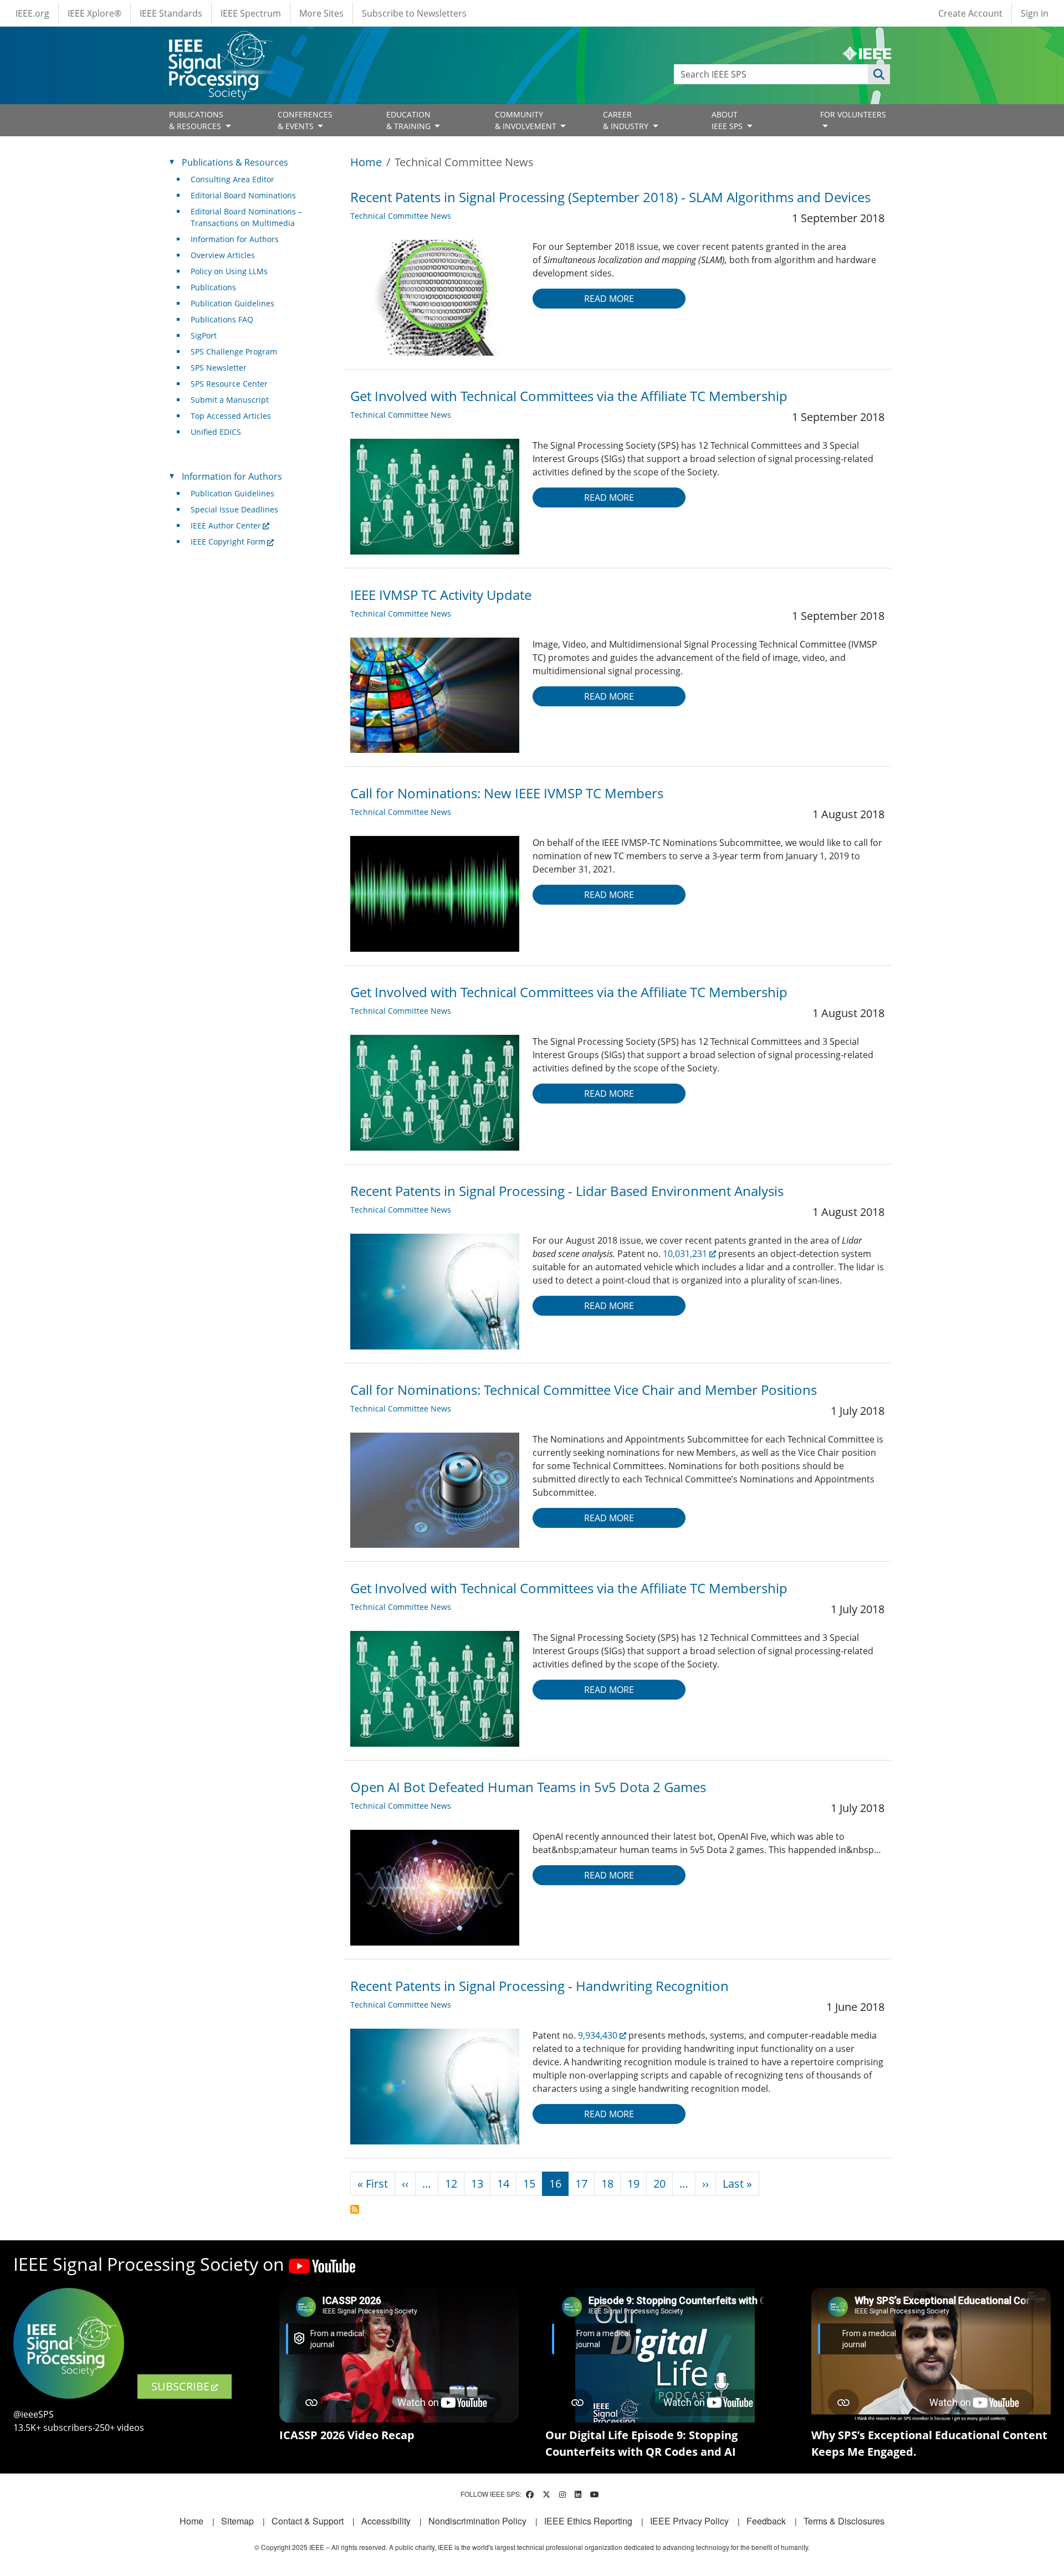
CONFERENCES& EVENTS (305, 120)
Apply (879, 74)
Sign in (1035, 13)
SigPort (204, 335)
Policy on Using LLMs (229, 271)
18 (607, 2184)
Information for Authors (235, 239)
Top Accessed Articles (231, 416)
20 (659, 2184)
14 (503, 2184)
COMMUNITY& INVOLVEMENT (527, 120)
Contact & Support (308, 2521)
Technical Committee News (401, 216)
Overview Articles (223, 255)
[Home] (220, 41)
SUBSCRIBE (180, 2386)
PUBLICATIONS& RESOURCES (196, 120)
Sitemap (237, 2521)
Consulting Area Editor (232, 179)
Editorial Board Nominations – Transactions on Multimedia (246, 217)
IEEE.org (32, 13)
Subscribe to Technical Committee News (355, 2209)
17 (581, 2184)
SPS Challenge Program (234, 351)
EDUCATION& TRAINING (410, 120)
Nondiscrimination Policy (477, 2521)
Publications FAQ (222, 319)
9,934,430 (598, 2035)
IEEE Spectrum (251, 13)
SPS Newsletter (219, 368)
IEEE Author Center (226, 525)
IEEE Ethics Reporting (588, 2521)
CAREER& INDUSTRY (627, 120)
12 (451, 2184)
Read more (609, 299)
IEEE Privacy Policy (689, 2521)
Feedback (766, 2521)
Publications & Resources (235, 162)
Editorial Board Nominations (243, 195)
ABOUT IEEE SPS (728, 120)
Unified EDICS (216, 432)
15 (529, 2184)
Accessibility (386, 2521)
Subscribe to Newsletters (414, 13)
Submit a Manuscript (230, 400)
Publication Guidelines (232, 303)
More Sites (321, 13)
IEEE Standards (171, 13)
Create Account (970, 13)
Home (366, 162)
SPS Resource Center (229, 384)
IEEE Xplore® (94, 13)
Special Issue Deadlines (234, 509)
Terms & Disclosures (844, 2521)
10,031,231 (685, 1254)
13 (477, 2184)
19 (633, 2184)
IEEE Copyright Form (228, 542)
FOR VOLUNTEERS (853, 114)
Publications (213, 287)
